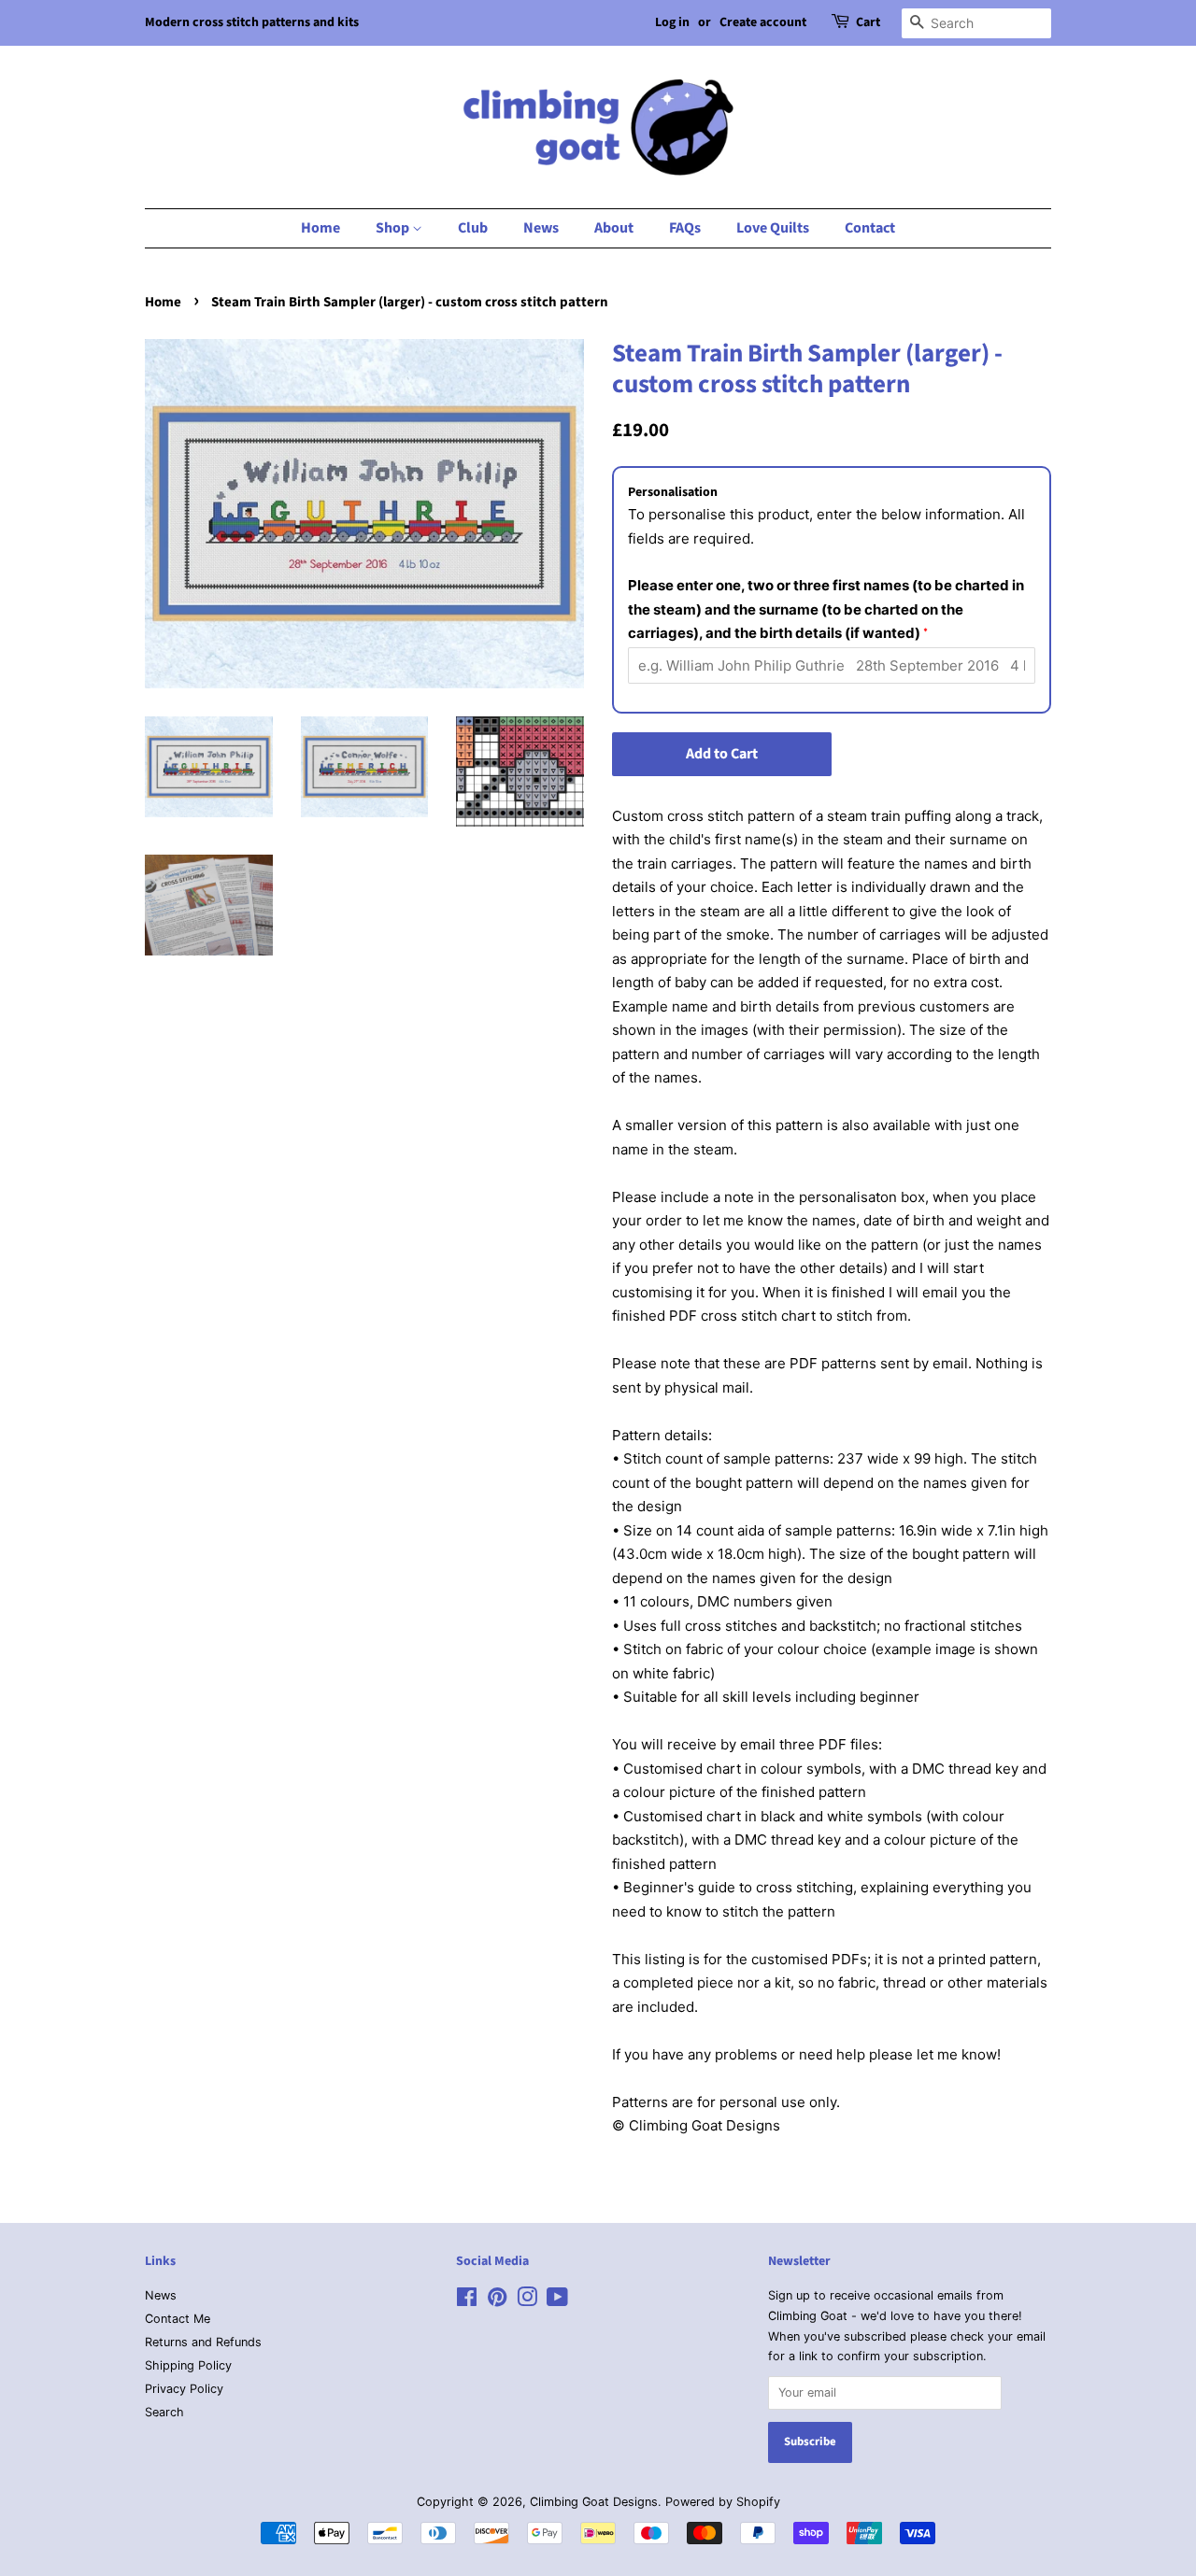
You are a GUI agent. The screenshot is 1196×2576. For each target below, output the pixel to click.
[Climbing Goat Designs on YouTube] (557, 2301)
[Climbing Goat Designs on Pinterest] (497, 2301)
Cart (868, 22)
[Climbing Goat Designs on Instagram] (527, 2301)
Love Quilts (773, 228)
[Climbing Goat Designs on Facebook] (467, 2301)
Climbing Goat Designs (594, 2502)
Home (320, 228)
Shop (394, 228)
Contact (870, 228)
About (614, 228)
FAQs (685, 228)
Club (473, 228)
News (541, 228)
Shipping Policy (188, 2365)
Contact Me (178, 2319)
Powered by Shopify (723, 2502)
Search (164, 2412)
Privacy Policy (184, 2389)
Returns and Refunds (203, 2342)
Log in (672, 22)
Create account (763, 22)
